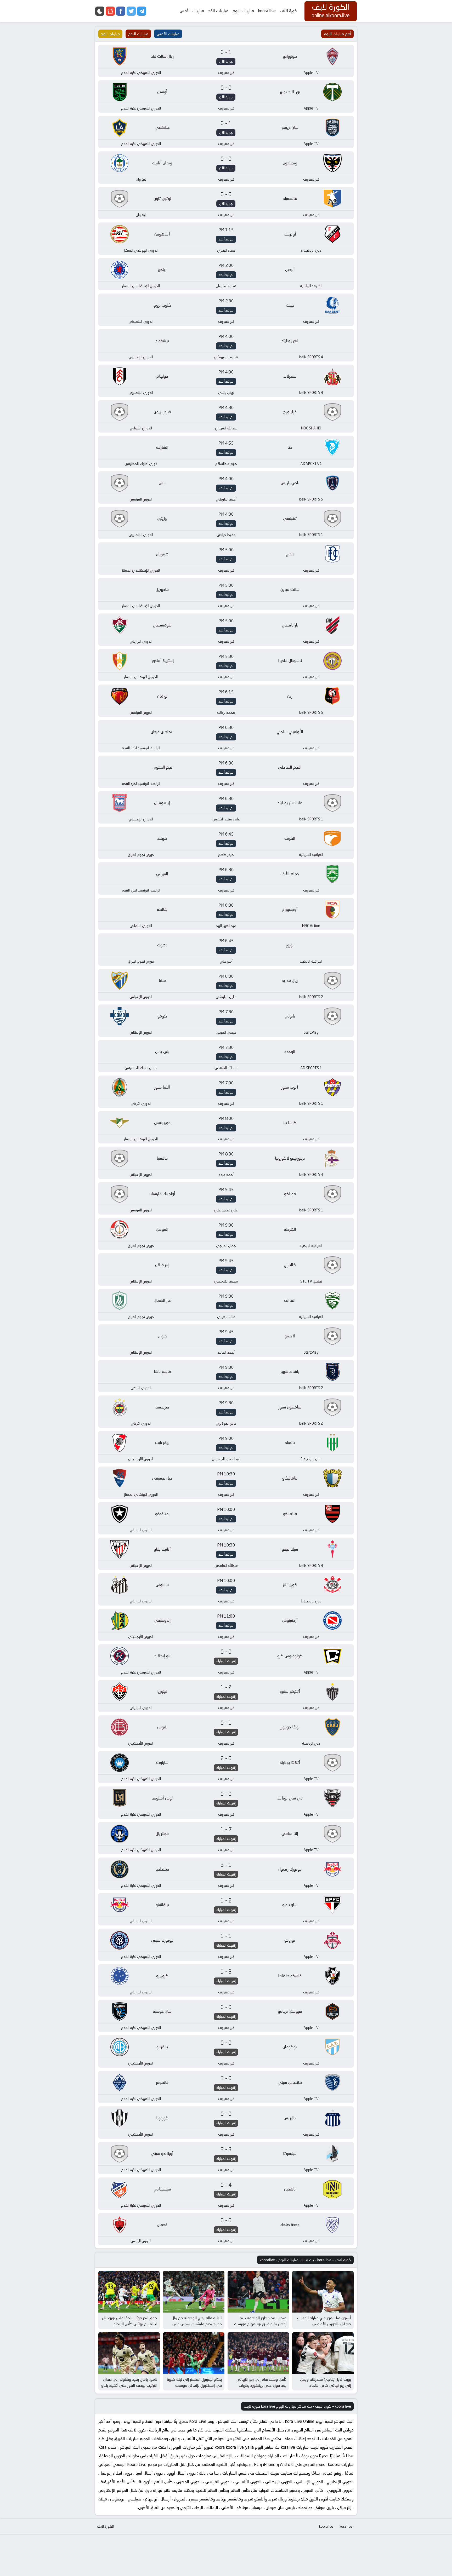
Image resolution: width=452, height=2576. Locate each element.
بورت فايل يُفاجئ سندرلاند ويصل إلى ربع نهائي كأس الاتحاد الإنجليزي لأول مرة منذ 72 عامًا (326, 2385)
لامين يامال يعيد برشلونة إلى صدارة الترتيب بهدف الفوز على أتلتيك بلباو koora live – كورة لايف (129, 2385)
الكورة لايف (105, 2526)
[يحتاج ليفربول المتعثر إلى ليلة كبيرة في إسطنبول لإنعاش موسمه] (194, 2353)
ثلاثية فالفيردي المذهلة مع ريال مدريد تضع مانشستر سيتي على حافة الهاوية (197, 2324)
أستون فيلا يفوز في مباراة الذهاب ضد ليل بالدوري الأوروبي (324, 2321)
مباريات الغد (218, 11)
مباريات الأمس (192, 11)
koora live (267, 11)
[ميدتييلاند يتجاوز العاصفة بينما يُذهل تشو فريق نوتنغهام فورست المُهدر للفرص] (258, 2292)
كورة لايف (289, 11)
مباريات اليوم (243, 11)
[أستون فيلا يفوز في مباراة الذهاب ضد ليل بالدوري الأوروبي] (323, 2292)
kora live (346, 2526)
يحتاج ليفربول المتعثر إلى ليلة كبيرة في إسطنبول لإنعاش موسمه (194, 2382)
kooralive (326, 2526)
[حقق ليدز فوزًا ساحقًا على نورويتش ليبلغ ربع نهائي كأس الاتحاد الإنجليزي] (129, 2292)
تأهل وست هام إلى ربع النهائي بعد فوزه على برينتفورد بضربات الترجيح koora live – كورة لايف (261, 2385)
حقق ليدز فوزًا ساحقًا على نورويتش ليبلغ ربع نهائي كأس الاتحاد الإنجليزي (130, 2324)
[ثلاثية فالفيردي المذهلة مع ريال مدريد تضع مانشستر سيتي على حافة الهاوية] (194, 2292)
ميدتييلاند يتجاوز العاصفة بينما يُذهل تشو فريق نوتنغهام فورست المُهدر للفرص (260, 2324)
